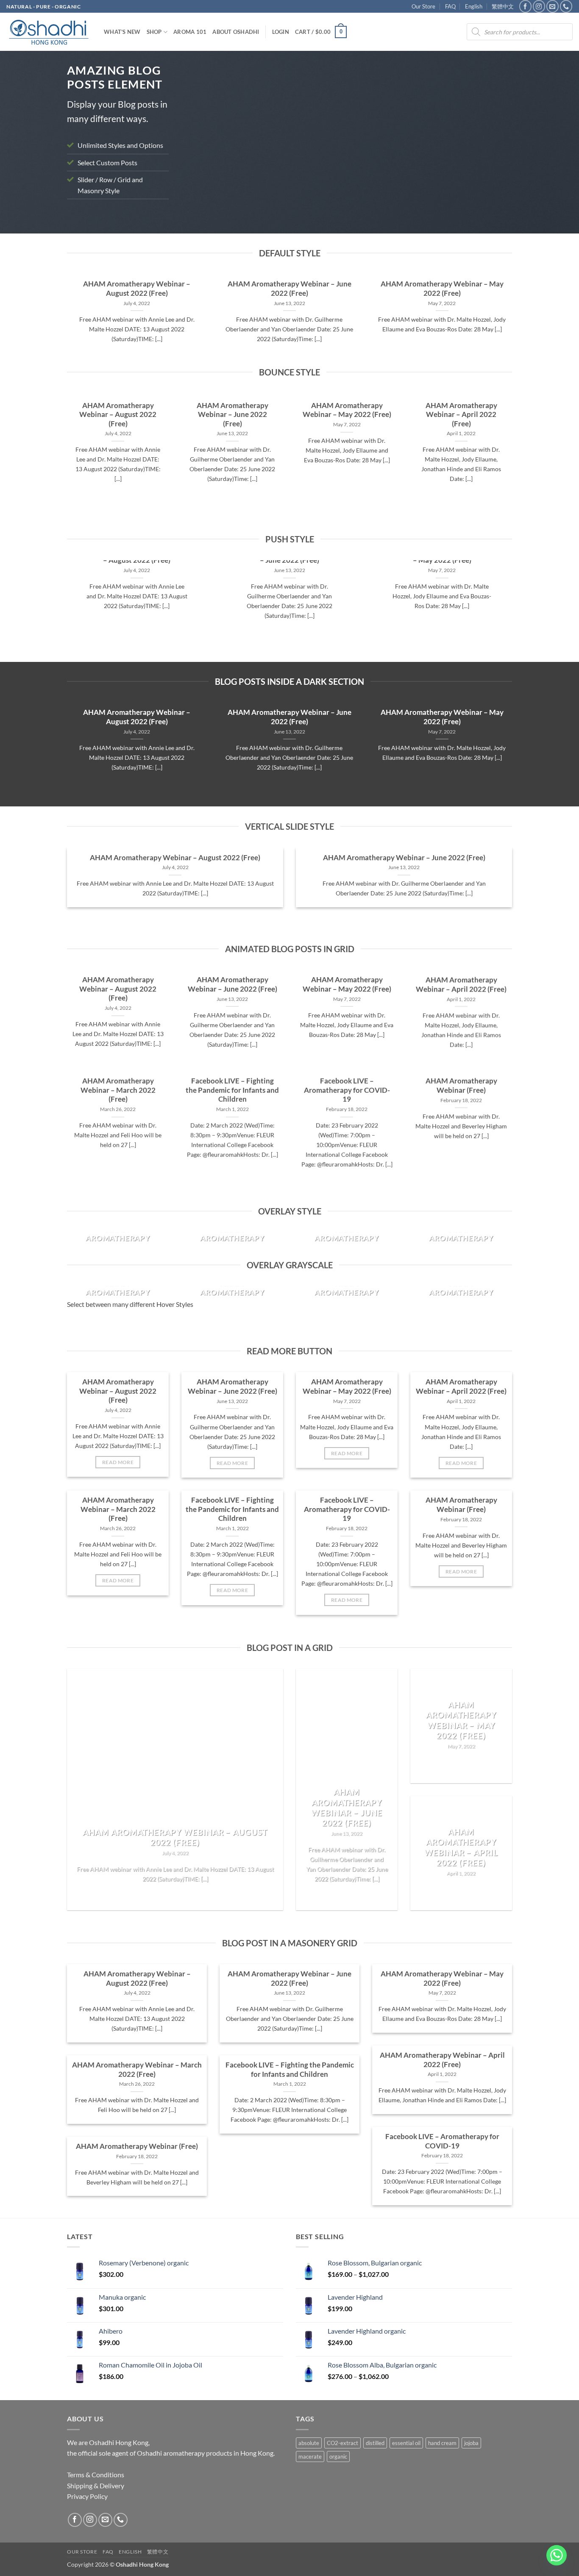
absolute (309, 2443)
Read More (118, 1462)
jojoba (471, 2443)
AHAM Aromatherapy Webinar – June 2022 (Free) (289, 289)
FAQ (450, 6)
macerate (310, 2457)
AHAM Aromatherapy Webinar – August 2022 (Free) (137, 289)
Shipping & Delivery (96, 2486)
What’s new (122, 32)
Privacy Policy (87, 2496)
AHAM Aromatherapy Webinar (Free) (461, 1086)
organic (338, 2457)
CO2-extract (342, 2443)
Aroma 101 (190, 32)
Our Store (423, 6)
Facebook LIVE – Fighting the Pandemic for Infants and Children (232, 1090)
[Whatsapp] (557, 2555)
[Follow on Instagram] (539, 6)
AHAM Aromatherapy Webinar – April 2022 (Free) (461, 415)
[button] (281, 32)
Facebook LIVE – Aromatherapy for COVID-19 (347, 1090)
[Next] (495, 144)
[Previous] (199, 144)
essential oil (406, 2443)
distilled (375, 2443)
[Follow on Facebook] (525, 6)
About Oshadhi (236, 32)
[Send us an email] (553, 6)
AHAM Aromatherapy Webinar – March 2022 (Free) (118, 1090)
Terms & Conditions (96, 2475)
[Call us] (566, 6)
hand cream (442, 2443)
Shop (154, 32)
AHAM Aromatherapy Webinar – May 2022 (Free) (442, 289)
